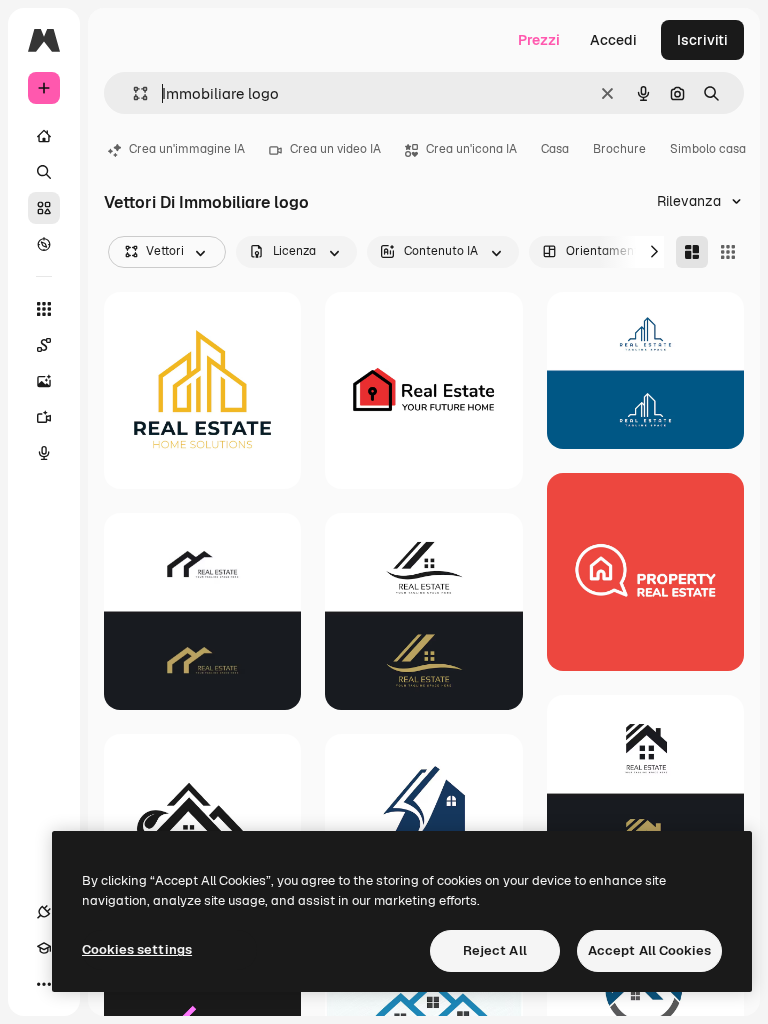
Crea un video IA (335, 149)
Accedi (613, 40)
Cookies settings (137, 949)
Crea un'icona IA (471, 149)
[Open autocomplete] (132, 93)
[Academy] (44, 948)
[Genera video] (44, 417)
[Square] (728, 252)
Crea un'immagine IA (187, 149)
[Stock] (44, 208)
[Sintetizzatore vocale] (44, 453)
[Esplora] (44, 244)
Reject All (495, 950)
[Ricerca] (44, 172)
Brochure (619, 149)
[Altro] (44, 984)
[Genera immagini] (44, 381)
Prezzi (539, 40)
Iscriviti (702, 40)
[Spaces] (44, 345)
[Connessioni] (44, 912)
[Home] (44, 136)
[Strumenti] (44, 309)
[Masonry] (692, 252)
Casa (555, 149)
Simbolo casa (708, 149)
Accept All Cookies (649, 950)
